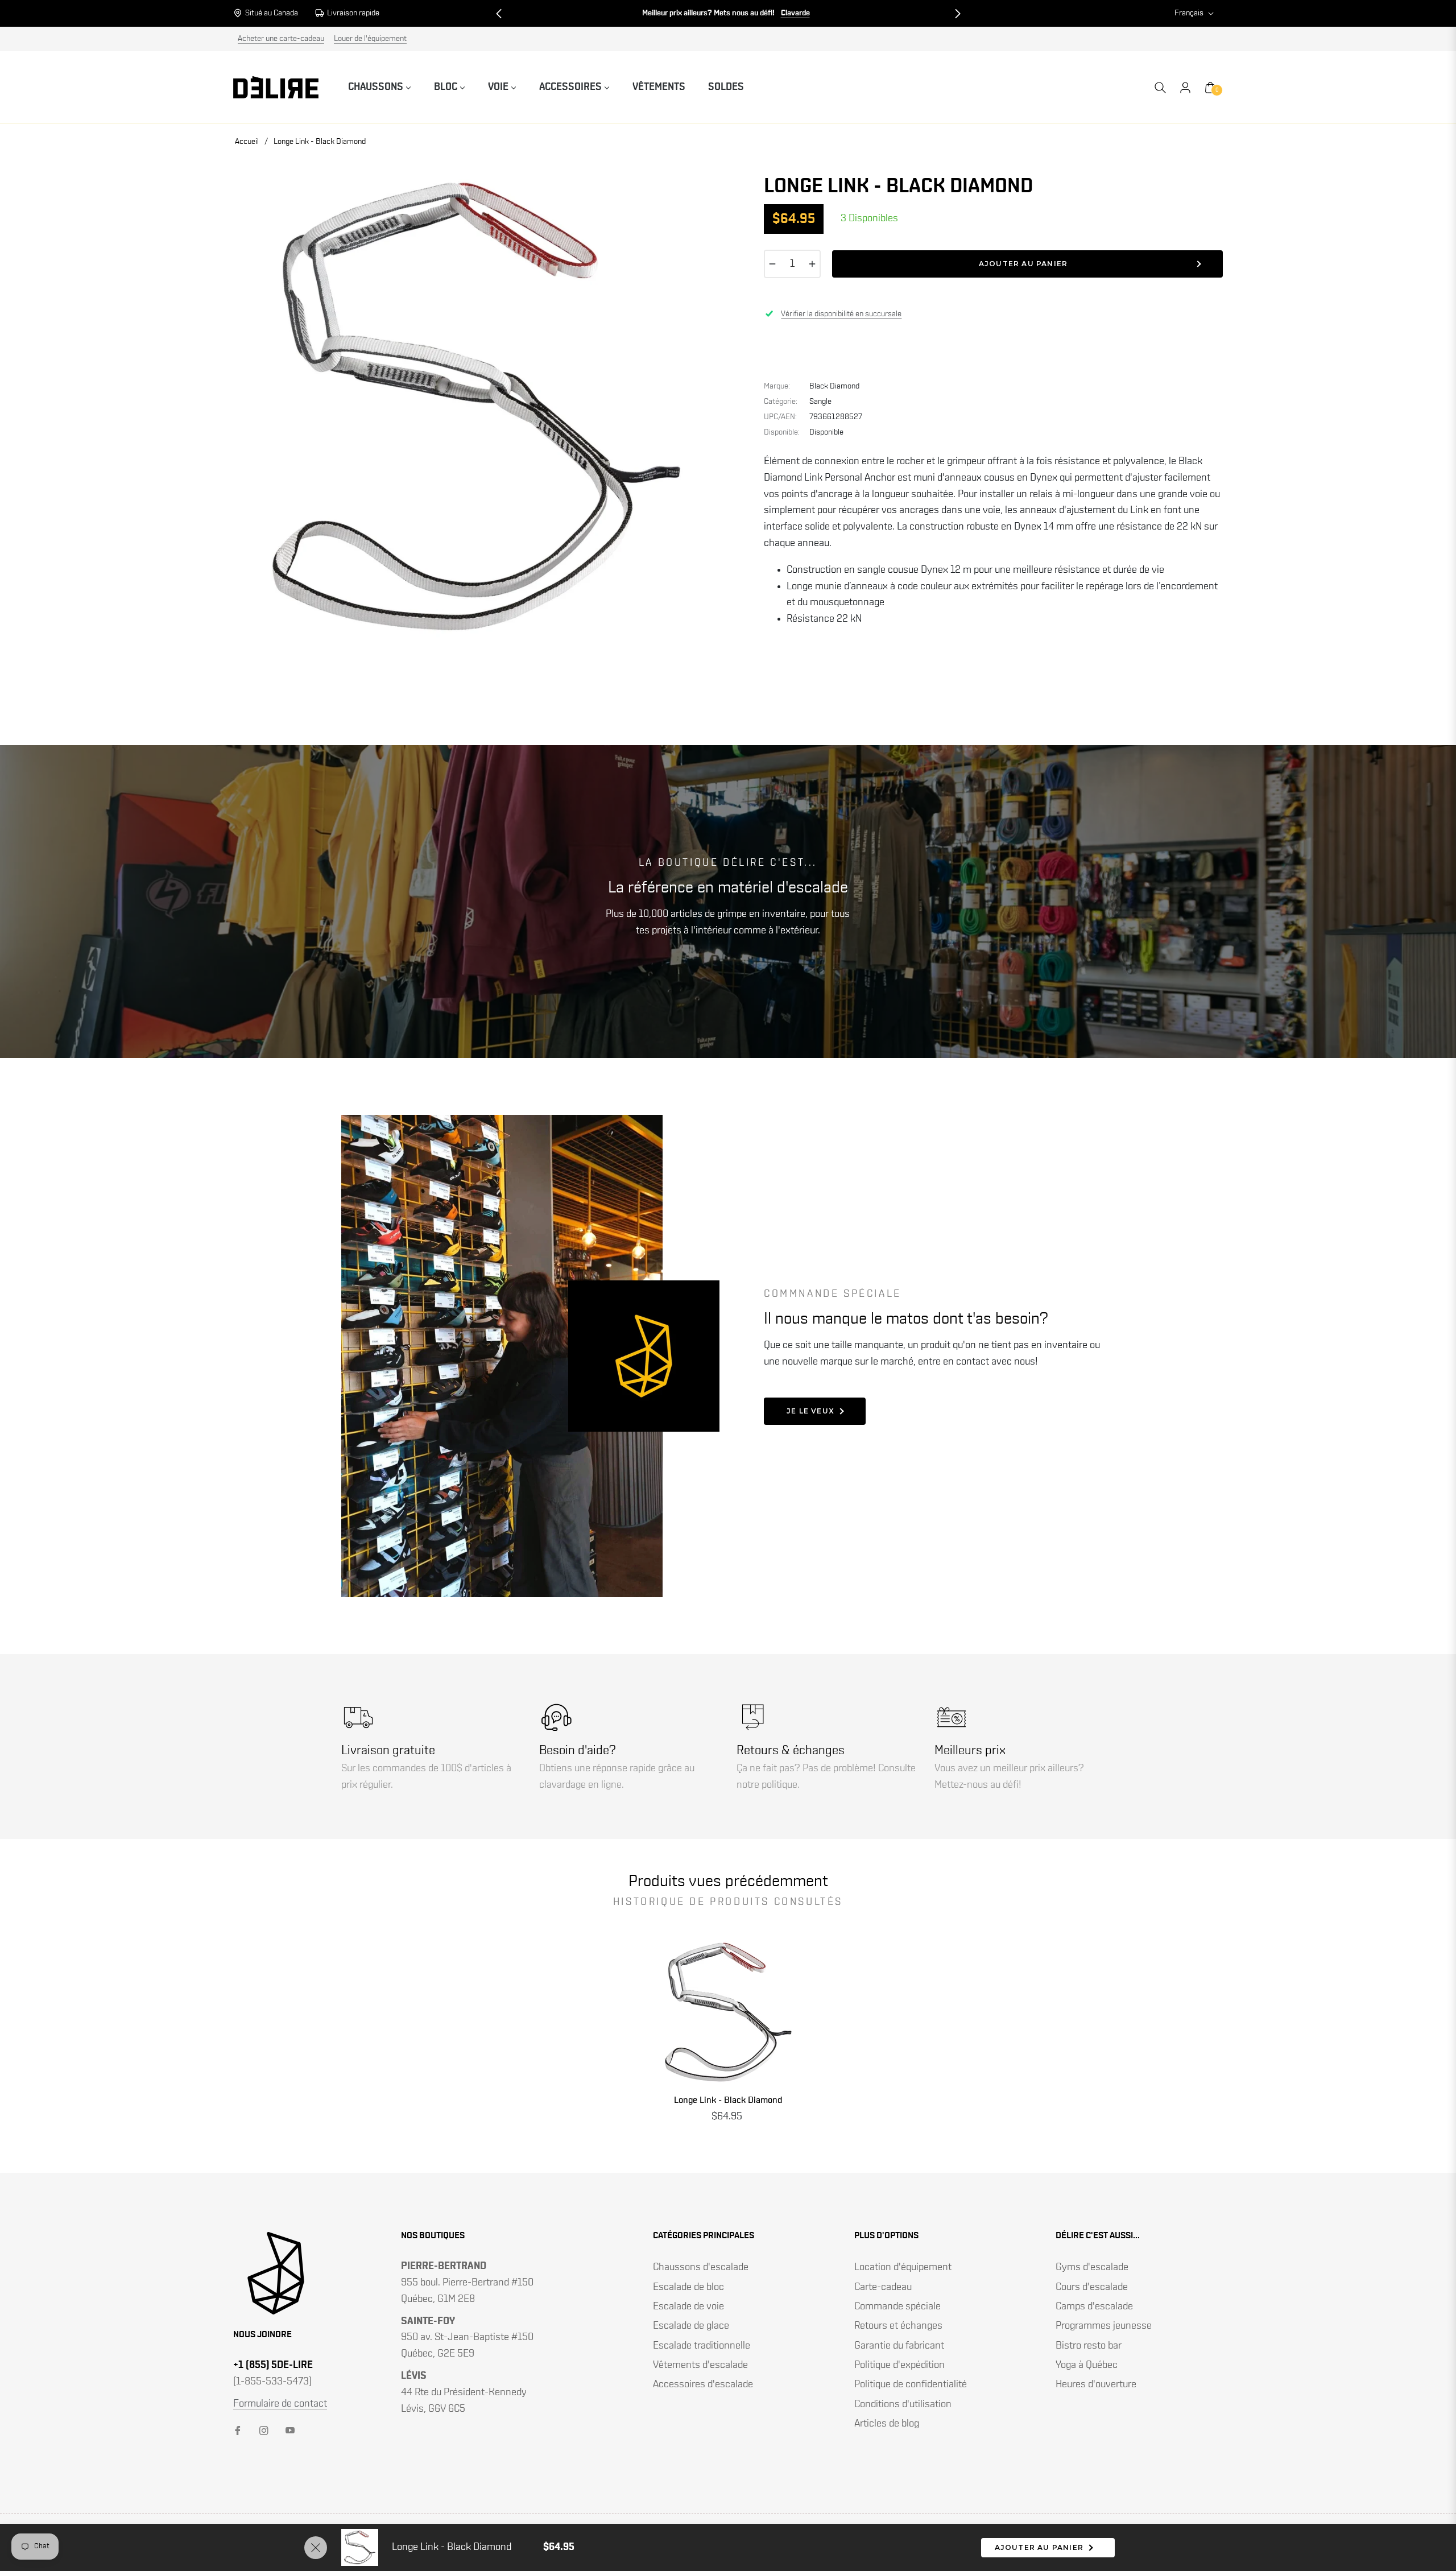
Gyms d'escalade (1092, 2267)
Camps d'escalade (1094, 2307)
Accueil (247, 142)
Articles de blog (887, 2424)
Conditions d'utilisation (903, 2404)
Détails (786, 13)
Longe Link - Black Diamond (728, 2100)
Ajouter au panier (1039, 2547)
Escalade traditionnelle (702, 2346)
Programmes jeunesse (1104, 2326)
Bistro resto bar (1089, 2346)
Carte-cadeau (883, 2287)
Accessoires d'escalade (703, 2384)
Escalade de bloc (688, 2287)
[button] (499, 14)
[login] (1185, 88)
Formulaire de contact (280, 2404)
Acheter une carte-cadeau (281, 39)
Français (1189, 13)
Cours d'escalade (1092, 2287)
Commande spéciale (897, 2307)
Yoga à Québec (1087, 2365)
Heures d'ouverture (1096, 2384)
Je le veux (810, 1411)
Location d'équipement (903, 2267)
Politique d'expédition (899, 2365)
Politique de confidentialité (911, 2384)
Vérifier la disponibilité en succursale (841, 314)
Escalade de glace (691, 2326)
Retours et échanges (898, 2326)
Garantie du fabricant (899, 2346)
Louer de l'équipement (370, 39)
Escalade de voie (688, 2307)
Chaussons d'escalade (701, 2267)
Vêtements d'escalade (700, 2365)
